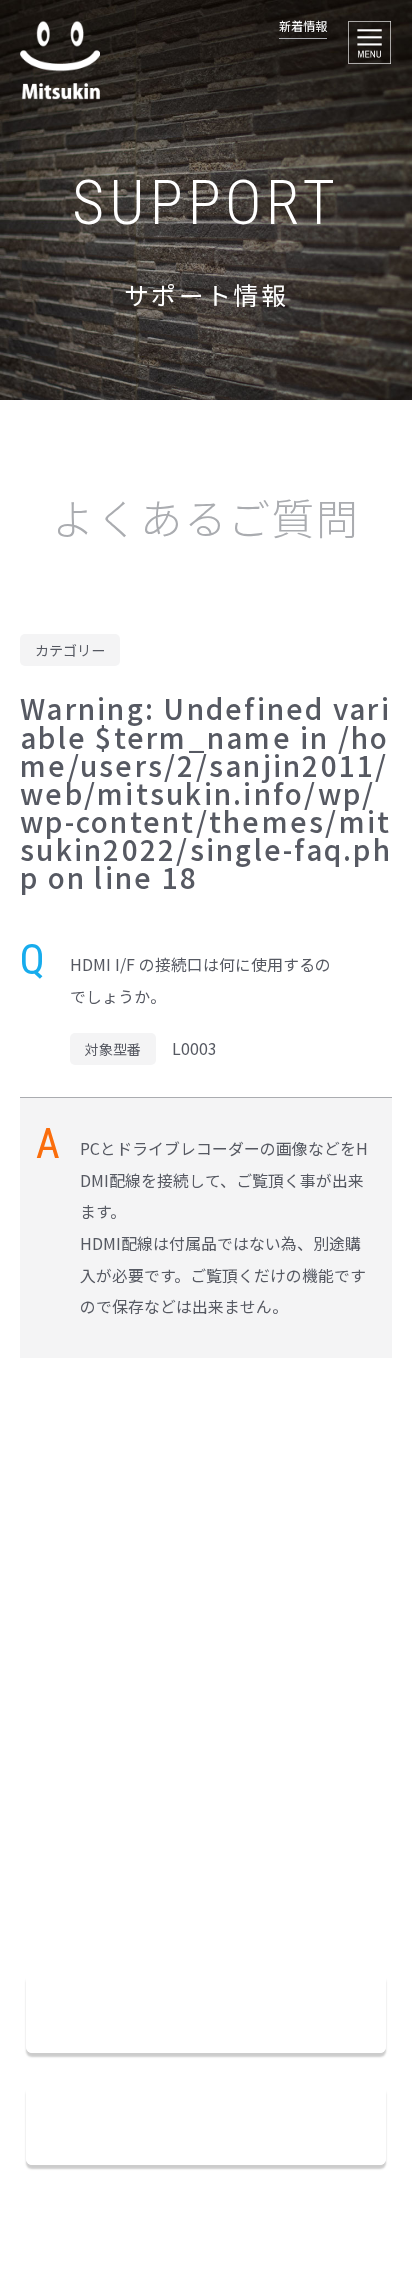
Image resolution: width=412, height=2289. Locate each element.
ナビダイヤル (135, 1885)
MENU (369, 42)
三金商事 (60, 60)
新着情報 (303, 26)
